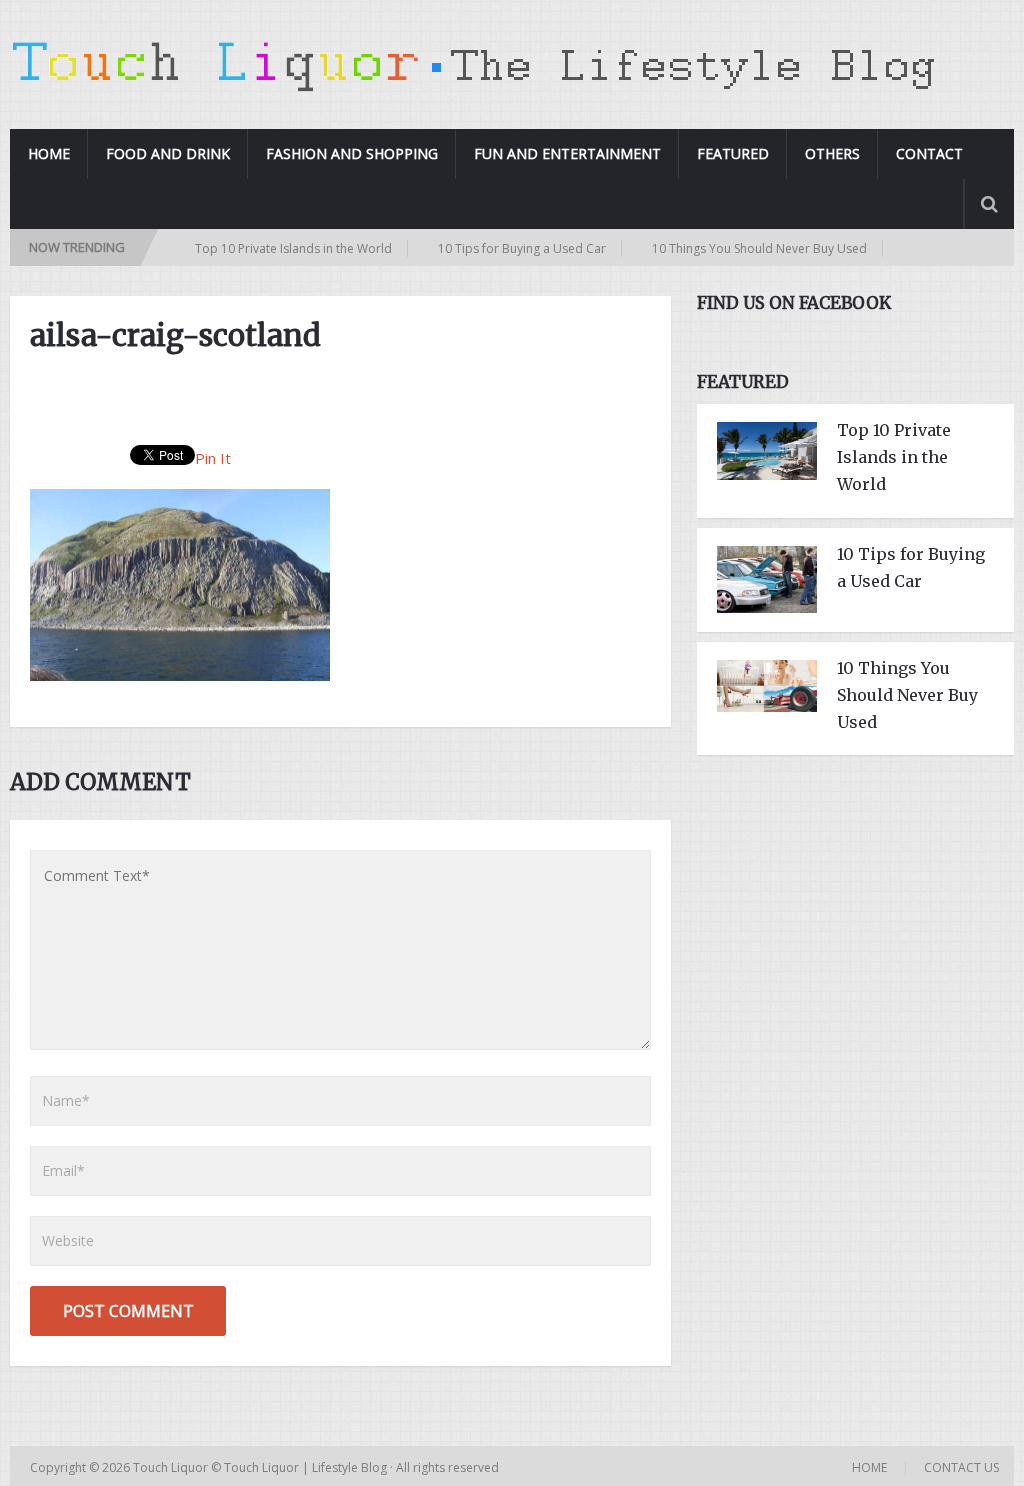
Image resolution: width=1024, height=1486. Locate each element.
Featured (733, 153)
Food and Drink (168, 153)
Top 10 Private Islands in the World (262, 248)
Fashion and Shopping (352, 153)
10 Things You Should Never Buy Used (728, 248)
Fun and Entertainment (567, 153)
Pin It (213, 458)
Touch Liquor (172, 1467)
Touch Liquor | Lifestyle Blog (305, 1467)
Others (832, 153)
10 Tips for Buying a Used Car (491, 248)
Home (49, 153)
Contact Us (961, 1467)
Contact (929, 153)
